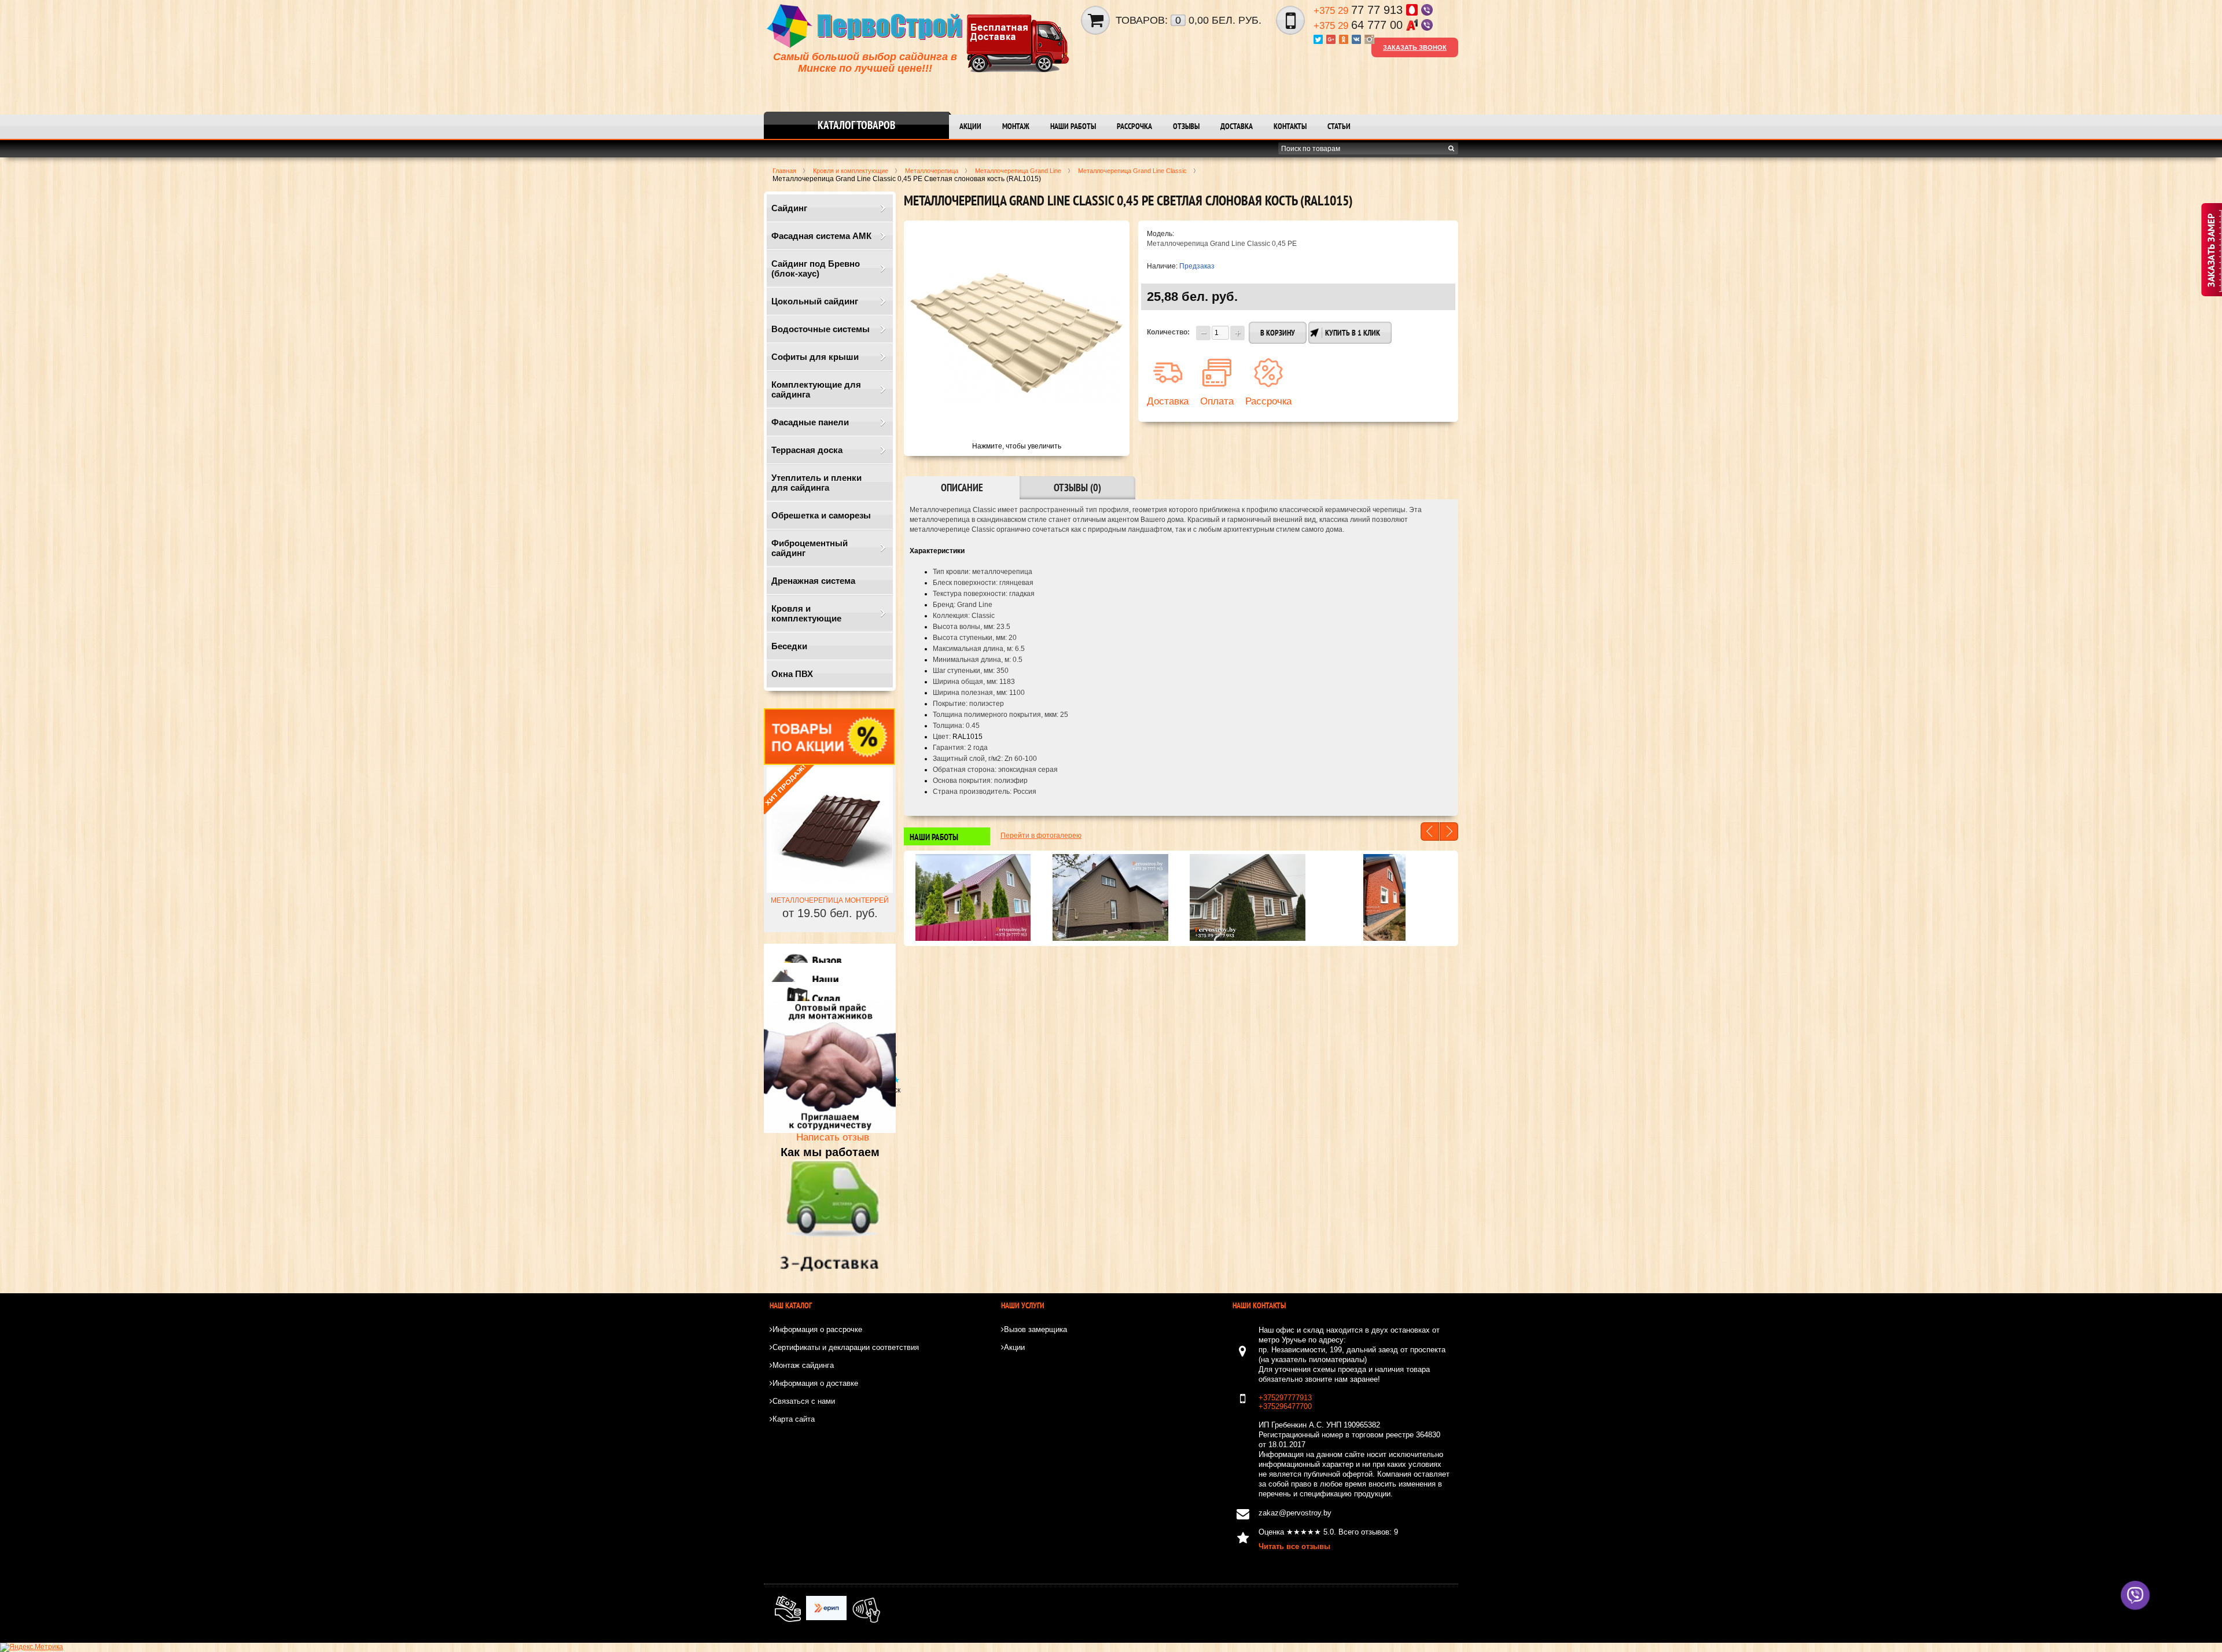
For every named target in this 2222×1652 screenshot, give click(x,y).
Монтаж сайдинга (803, 1365)
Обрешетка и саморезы (821, 515)
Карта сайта (794, 1419)
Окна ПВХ (792, 674)
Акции (970, 126)
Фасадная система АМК (821, 236)
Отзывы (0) (1077, 487)
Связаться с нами (804, 1401)
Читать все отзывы (1294, 1546)
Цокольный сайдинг (815, 301)
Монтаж (1016, 126)
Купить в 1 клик (1353, 333)
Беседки (789, 646)
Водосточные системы (821, 329)
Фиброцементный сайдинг (810, 548)
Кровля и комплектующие (806, 613)
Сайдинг (789, 208)
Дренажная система (813, 581)
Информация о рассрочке (817, 1329)
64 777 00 (1360, 25)
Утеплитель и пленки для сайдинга (816, 483)
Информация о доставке (815, 1383)
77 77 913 (1360, 10)
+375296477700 (1285, 1406)
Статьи (1339, 126)
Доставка (1237, 126)
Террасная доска (807, 450)
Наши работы (1073, 126)
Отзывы (1186, 126)
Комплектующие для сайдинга (816, 389)
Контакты (1290, 126)
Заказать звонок (1415, 47)
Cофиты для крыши (815, 357)
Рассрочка (1134, 126)
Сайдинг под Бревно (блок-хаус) (816, 268)
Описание (962, 487)
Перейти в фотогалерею (1041, 836)
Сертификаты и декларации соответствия (846, 1347)
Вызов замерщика (1035, 1329)
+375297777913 (1285, 1398)
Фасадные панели (810, 422)
